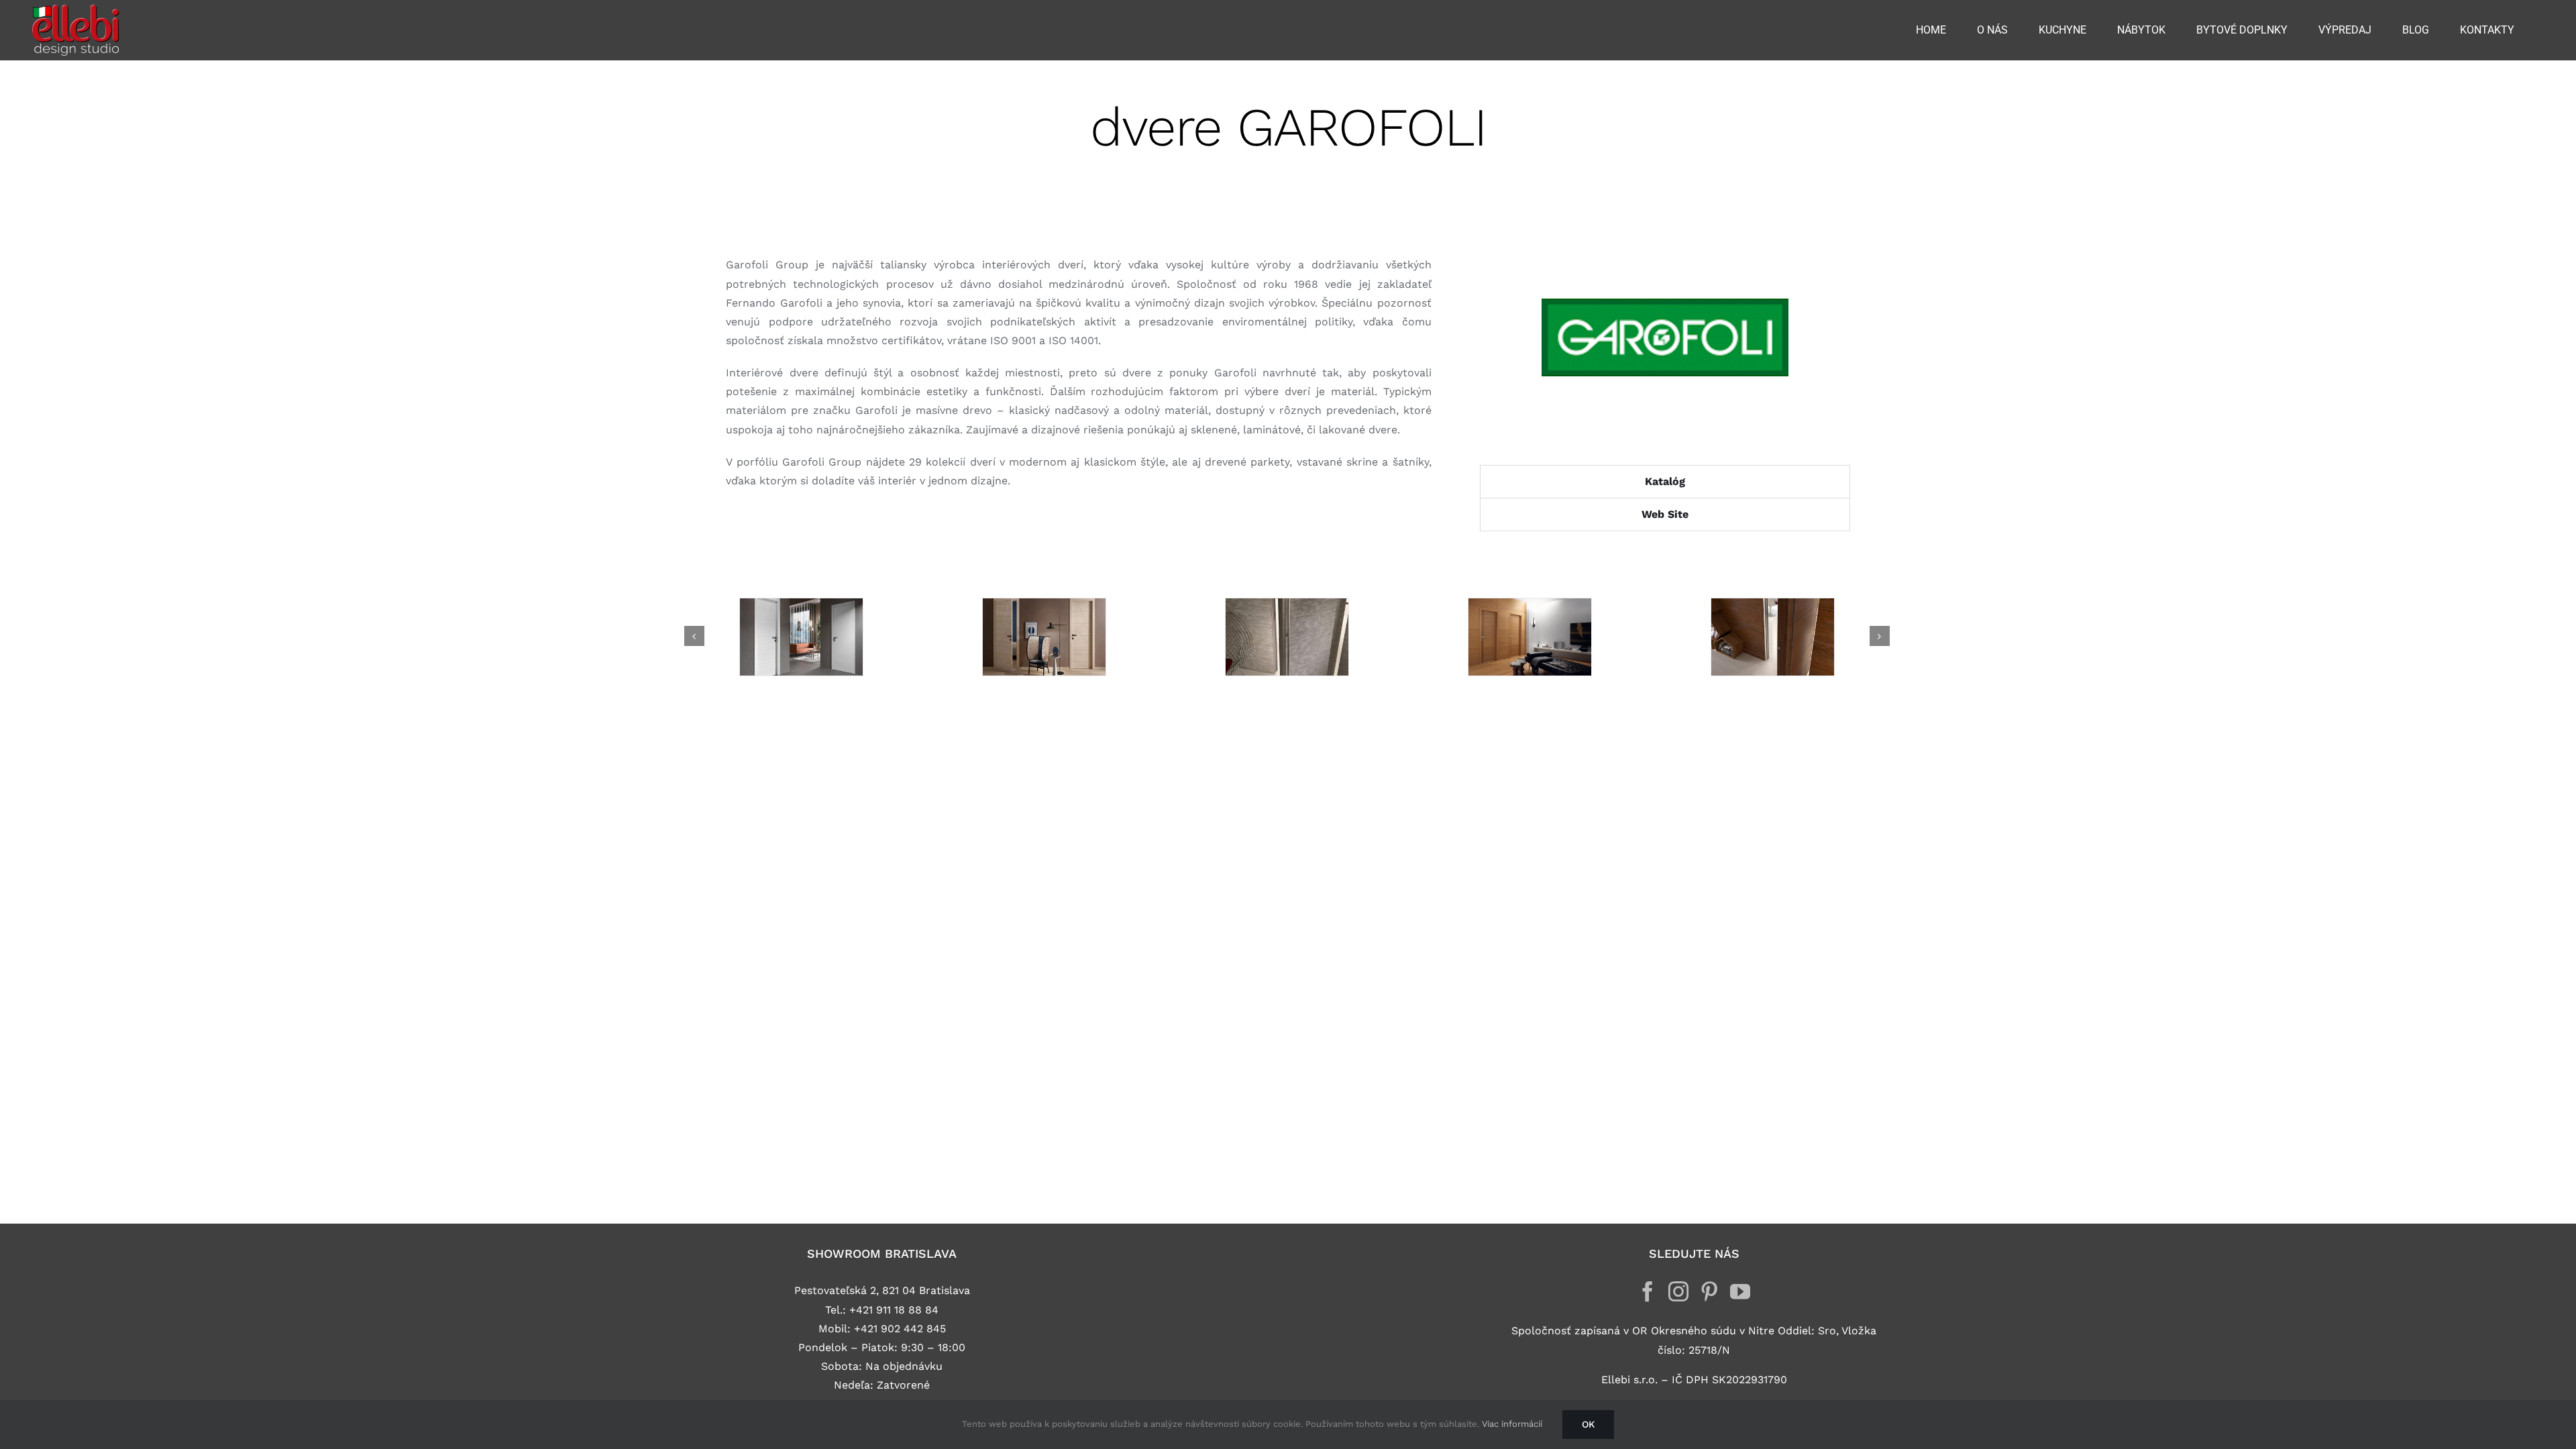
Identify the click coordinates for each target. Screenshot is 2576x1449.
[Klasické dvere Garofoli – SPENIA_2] (1772, 637)
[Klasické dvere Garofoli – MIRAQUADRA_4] (801, 637)
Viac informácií (1512, 1424)
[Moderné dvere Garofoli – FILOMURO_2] (1529, 637)
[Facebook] (1648, 1291)
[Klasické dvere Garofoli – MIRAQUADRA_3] (1044, 637)
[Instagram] (1678, 1291)
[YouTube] (1740, 1291)
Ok (1588, 1424)
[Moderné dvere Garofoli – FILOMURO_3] (1287, 637)
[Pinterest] (1709, 1291)
